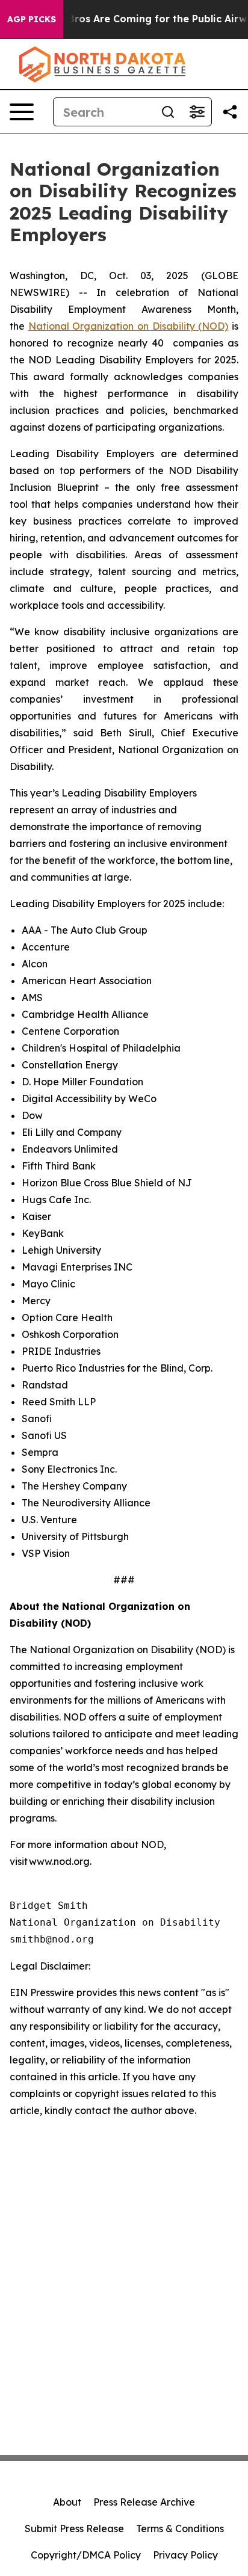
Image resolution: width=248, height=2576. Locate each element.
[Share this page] (230, 112)
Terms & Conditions (180, 2528)
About (67, 2502)
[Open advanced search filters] (197, 112)
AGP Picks (32, 19)
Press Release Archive (144, 2502)
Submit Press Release (74, 2528)
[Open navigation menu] (22, 112)
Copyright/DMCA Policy (86, 2555)
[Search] (168, 112)
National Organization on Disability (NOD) (129, 326)
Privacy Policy (185, 2555)
